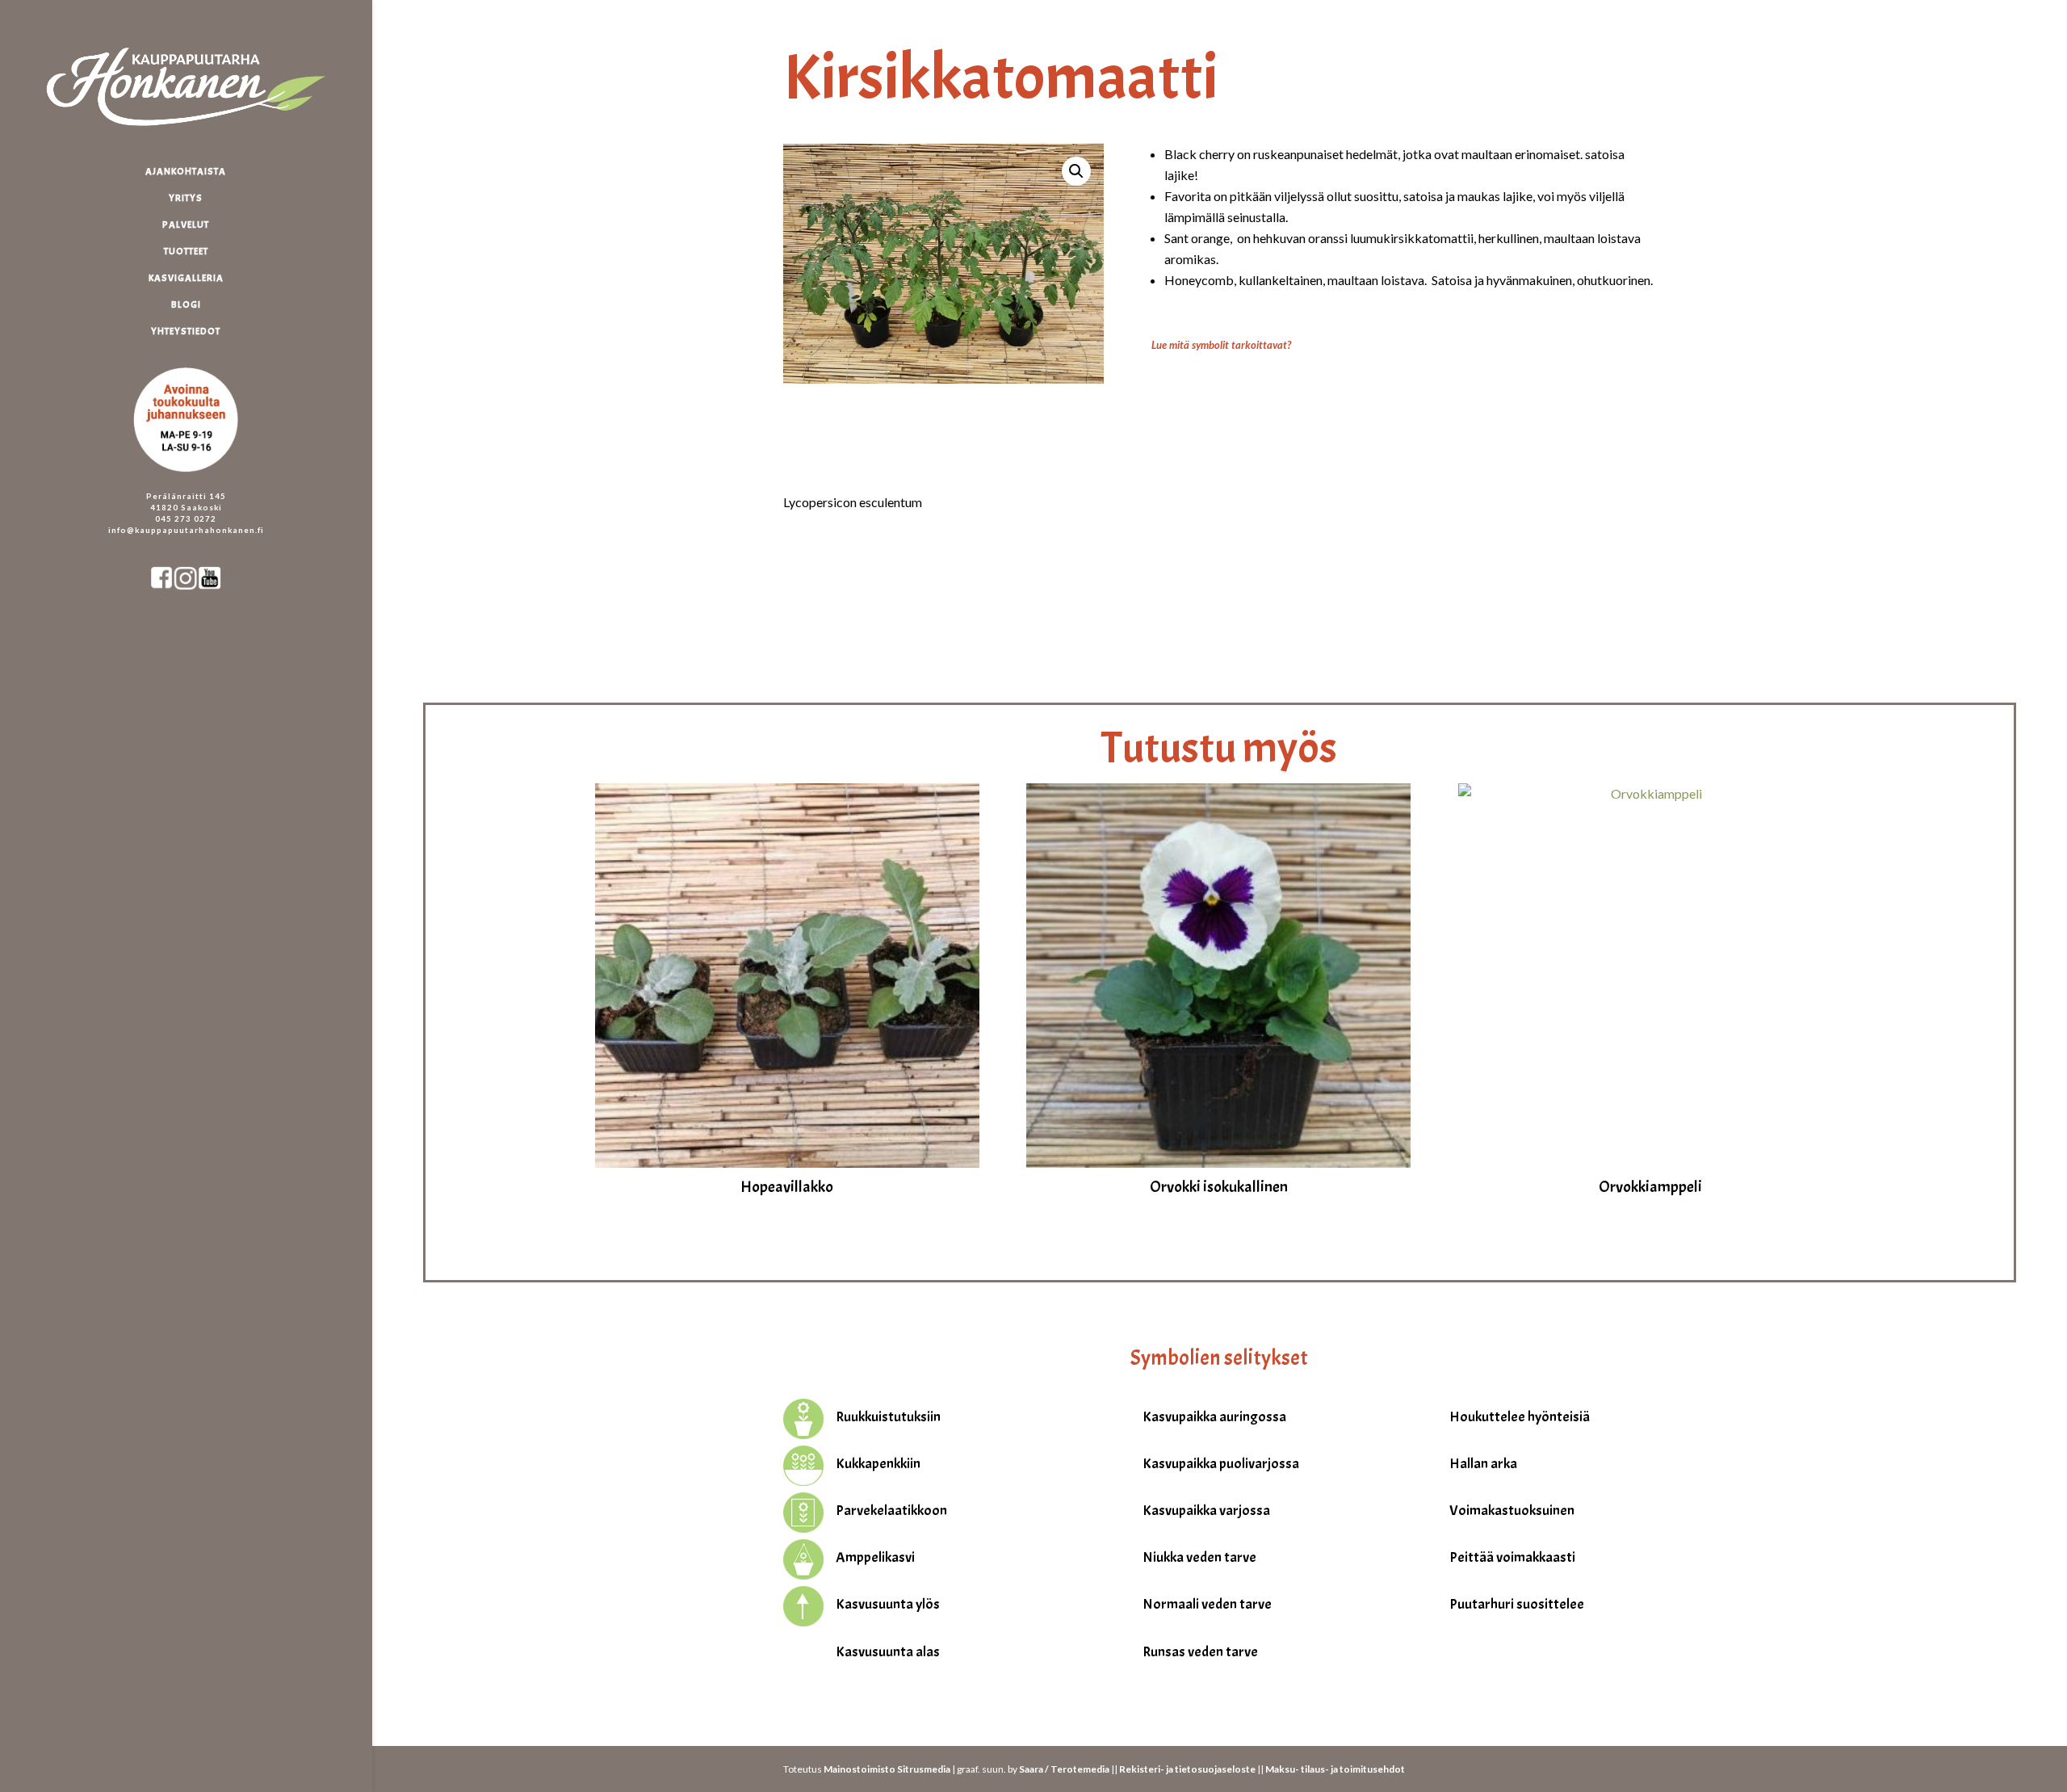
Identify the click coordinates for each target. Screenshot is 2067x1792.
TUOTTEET (186, 252)
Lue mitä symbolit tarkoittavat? (1221, 345)
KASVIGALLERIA (186, 278)
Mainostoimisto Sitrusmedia (887, 1769)
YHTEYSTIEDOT (186, 332)
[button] (1076, 171)
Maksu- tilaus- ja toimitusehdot (1335, 1769)
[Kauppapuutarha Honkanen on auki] (202, 360)
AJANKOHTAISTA (186, 172)
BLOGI (186, 305)
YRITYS (186, 198)
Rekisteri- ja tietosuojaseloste (1187, 1769)
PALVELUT (186, 225)
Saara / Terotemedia (1064, 1769)
